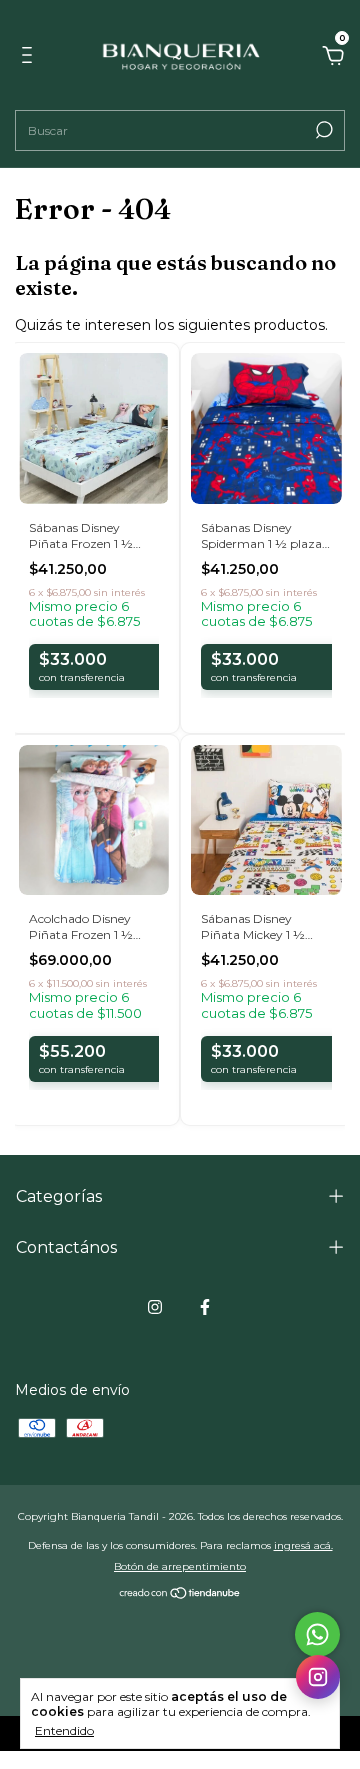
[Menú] (30, 58)
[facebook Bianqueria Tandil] (205, 1307)
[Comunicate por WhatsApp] (317, 1634)
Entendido (64, 1730)
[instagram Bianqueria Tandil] (155, 1307)
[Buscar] (322, 130)
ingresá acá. (303, 1545)
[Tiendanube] (180, 1595)
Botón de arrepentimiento (180, 1566)
